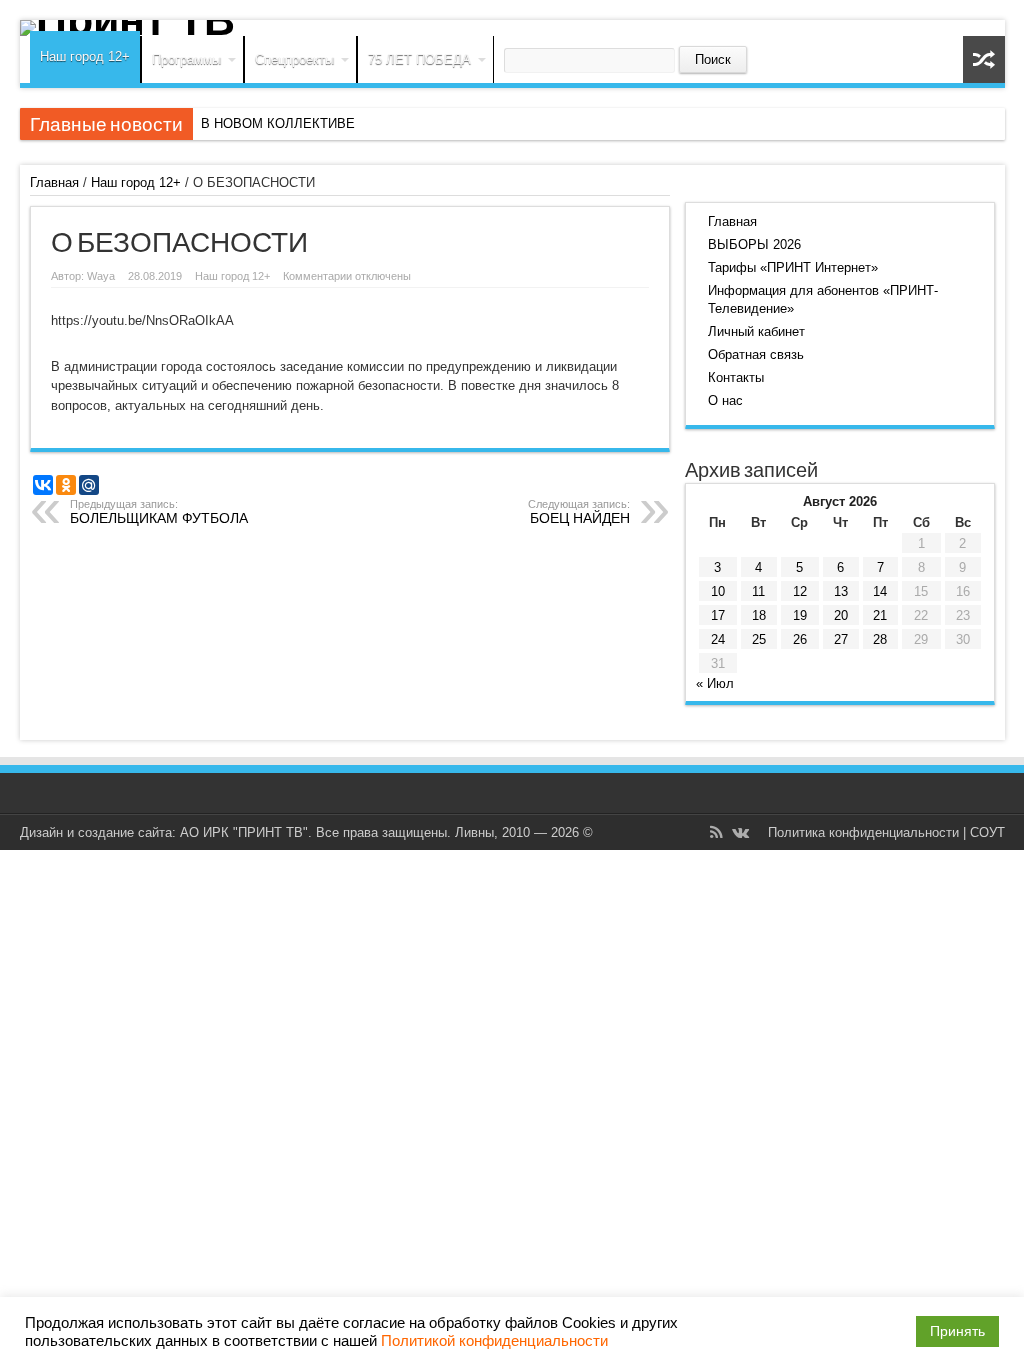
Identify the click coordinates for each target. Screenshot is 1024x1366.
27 (841, 639)
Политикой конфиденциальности (494, 1341)
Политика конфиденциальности (863, 832)
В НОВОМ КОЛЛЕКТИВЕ (278, 123)
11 (758, 591)
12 (800, 591)
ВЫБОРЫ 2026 (754, 244)
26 (800, 639)
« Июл (715, 683)
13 (841, 591)
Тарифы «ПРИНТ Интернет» (793, 267)
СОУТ (987, 832)
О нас (725, 400)
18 (759, 615)
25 (759, 639)
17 (718, 615)
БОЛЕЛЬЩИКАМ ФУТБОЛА (159, 512)
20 (841, 615)
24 (718, 639)
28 (880, 639)
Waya (101, 276)
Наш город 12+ (85, 56)
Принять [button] (957, 1331)
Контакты (736, 377)
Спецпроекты (294, 59)
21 (880, 615)
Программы (186, 59)
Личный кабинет (756, 331)
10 (718, 591)
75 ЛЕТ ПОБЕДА (419, 59)
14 (880, 591)
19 (800, 615)
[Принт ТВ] (512, 28)
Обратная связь (756, 354)
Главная (54, 182)
